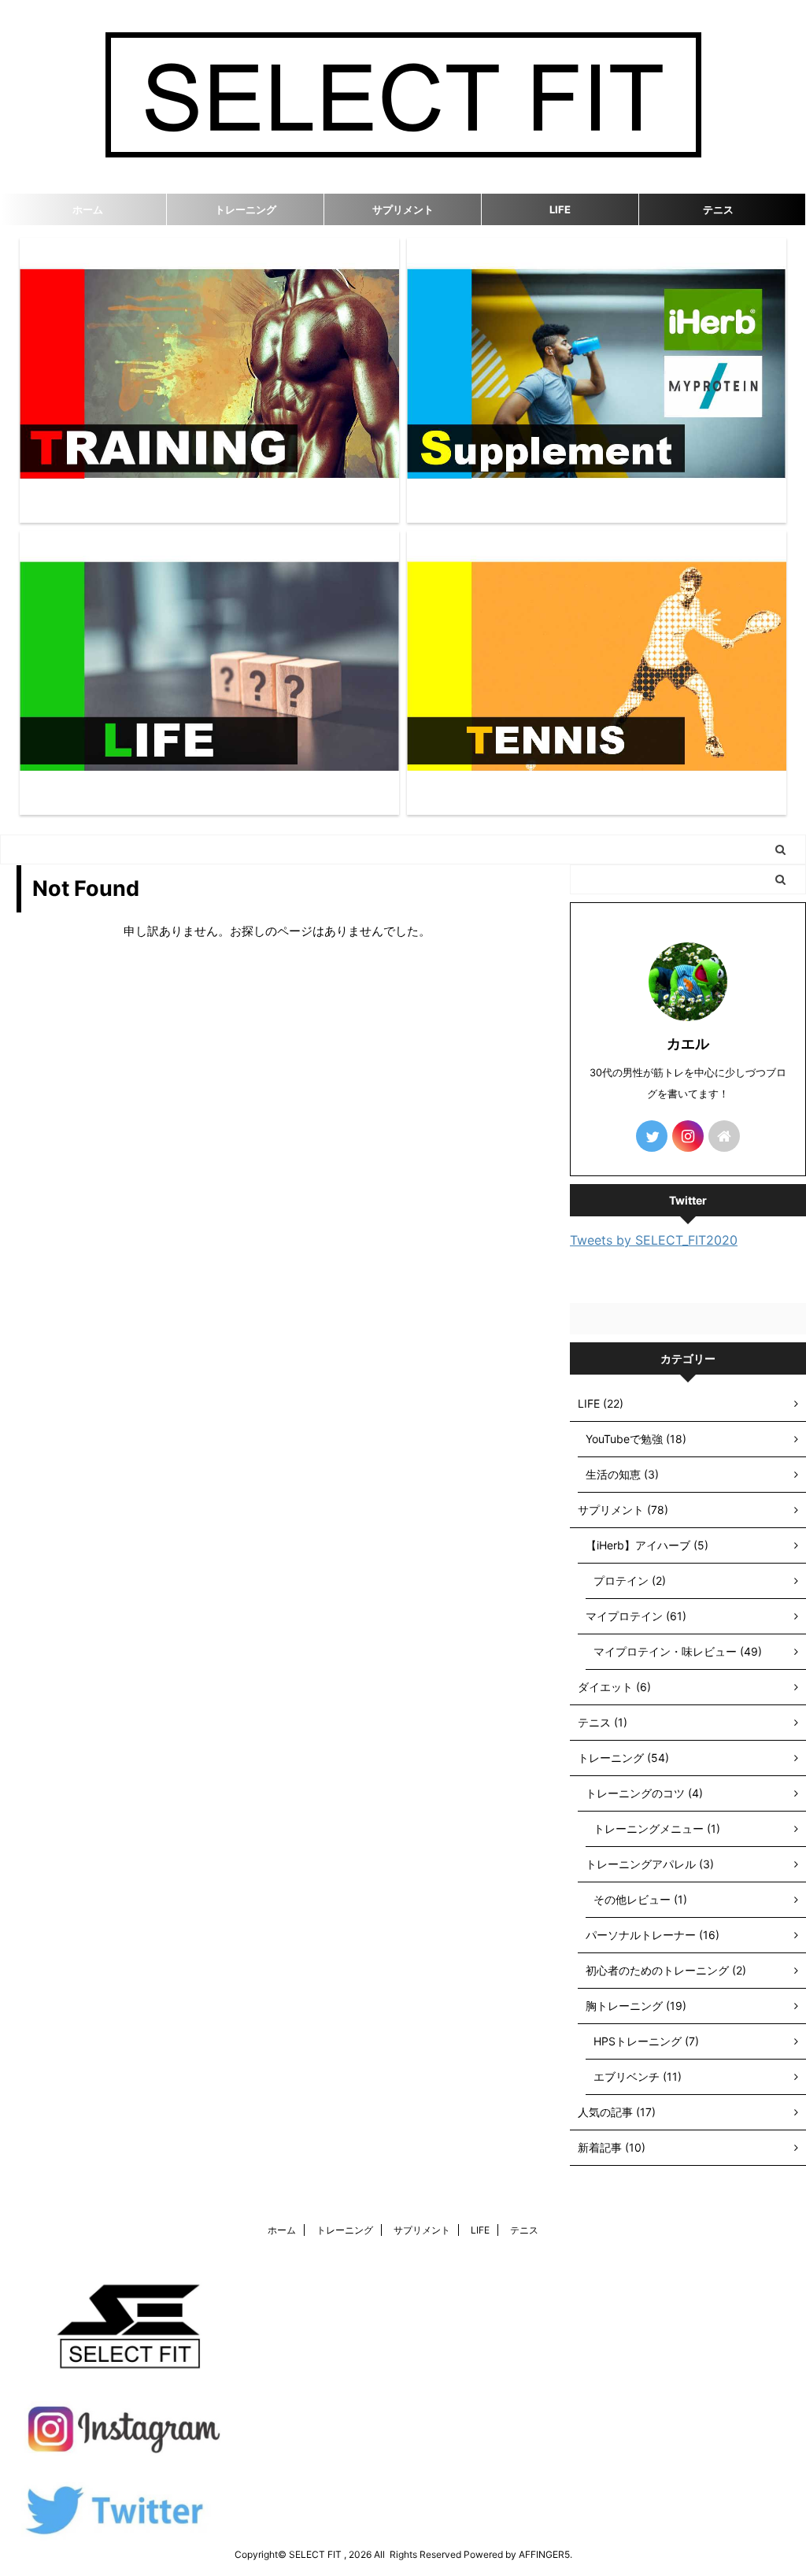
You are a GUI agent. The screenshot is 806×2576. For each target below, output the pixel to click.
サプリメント (403, 209)
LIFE (560, 209)
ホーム (88, 209)
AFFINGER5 (544, 2554)
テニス (718, 209)
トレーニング (246, 209)
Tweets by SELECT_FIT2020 (654, 1240)
